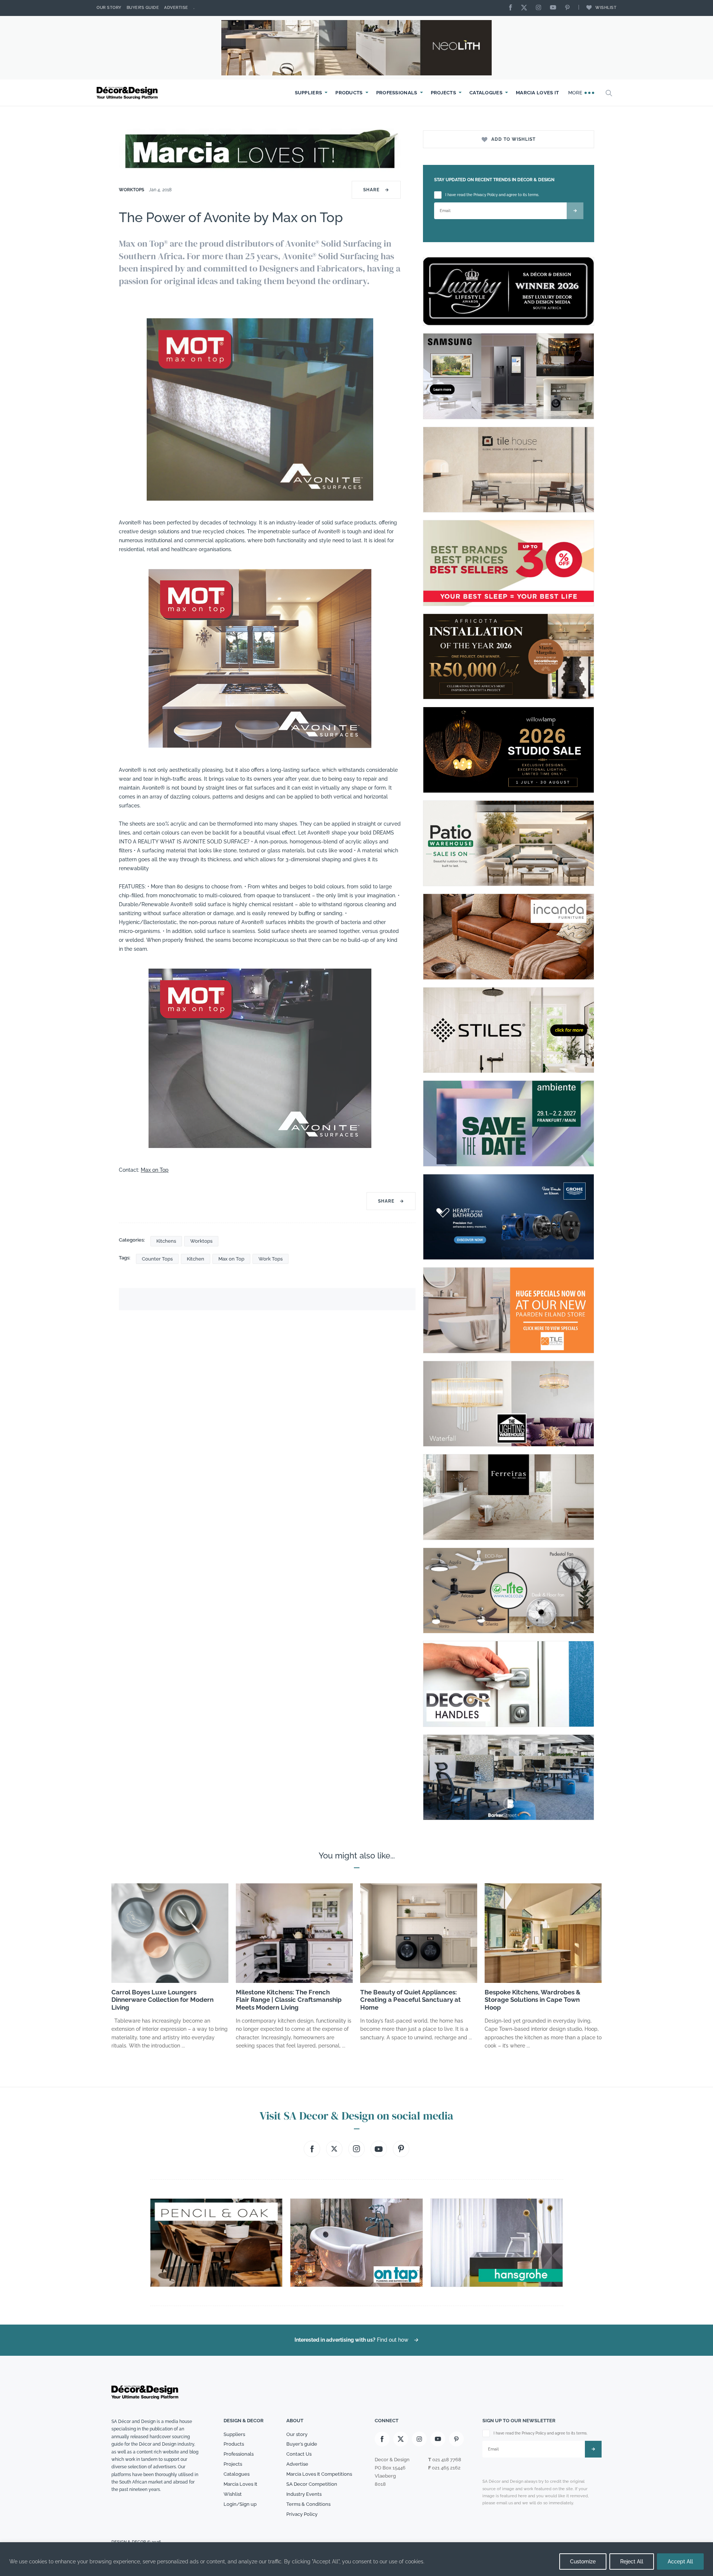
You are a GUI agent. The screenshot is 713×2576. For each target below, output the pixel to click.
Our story (109, 8)
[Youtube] (555, 8)
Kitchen (196, 1259)
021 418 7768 (447, 2460)
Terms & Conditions (308, 2504)
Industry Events (304, 2494)
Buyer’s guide (302, 2444)
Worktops (131, 190)
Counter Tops (157, 1259)
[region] (356, 2559)
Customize (583, 2562)
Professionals (397, 93)
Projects (443, 93)
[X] (526, 8)
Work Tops (271, 1259)
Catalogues (486, 93)
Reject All (632, 2562)
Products (349, 93)
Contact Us (299, 2454)
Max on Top (155, 1170)
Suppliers (309, 93)
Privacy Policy (302, 2514)
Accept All (680, 2562)
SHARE (376, 190)
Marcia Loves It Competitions (319, 2474)
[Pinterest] (569, 8)
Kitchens (166, 1241)
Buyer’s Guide (143, 8)
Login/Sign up (240, 2504)
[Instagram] (540, 8)
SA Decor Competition (312, 2484)
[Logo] (128, 93)
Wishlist (606, 8)
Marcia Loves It (538, 93)
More (576, 93)
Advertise (176, 8)
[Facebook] (512, 8)
